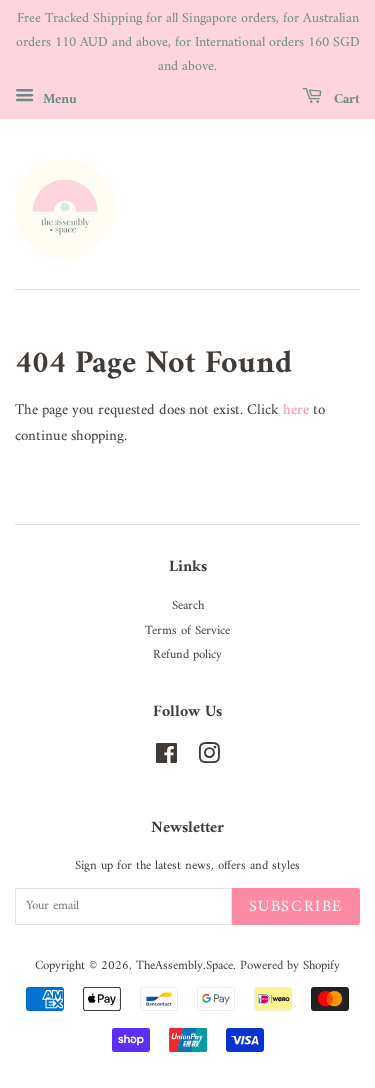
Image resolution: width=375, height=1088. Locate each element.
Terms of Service (187, 631)
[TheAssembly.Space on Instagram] (209, 759)
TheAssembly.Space (184, 966)
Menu (58, 99)
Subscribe (296, 907)
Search (188, 606)
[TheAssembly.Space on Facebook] (166, 759)
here (296, 410)
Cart (345, 99)
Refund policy (187, 655)
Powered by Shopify (290, 966)
